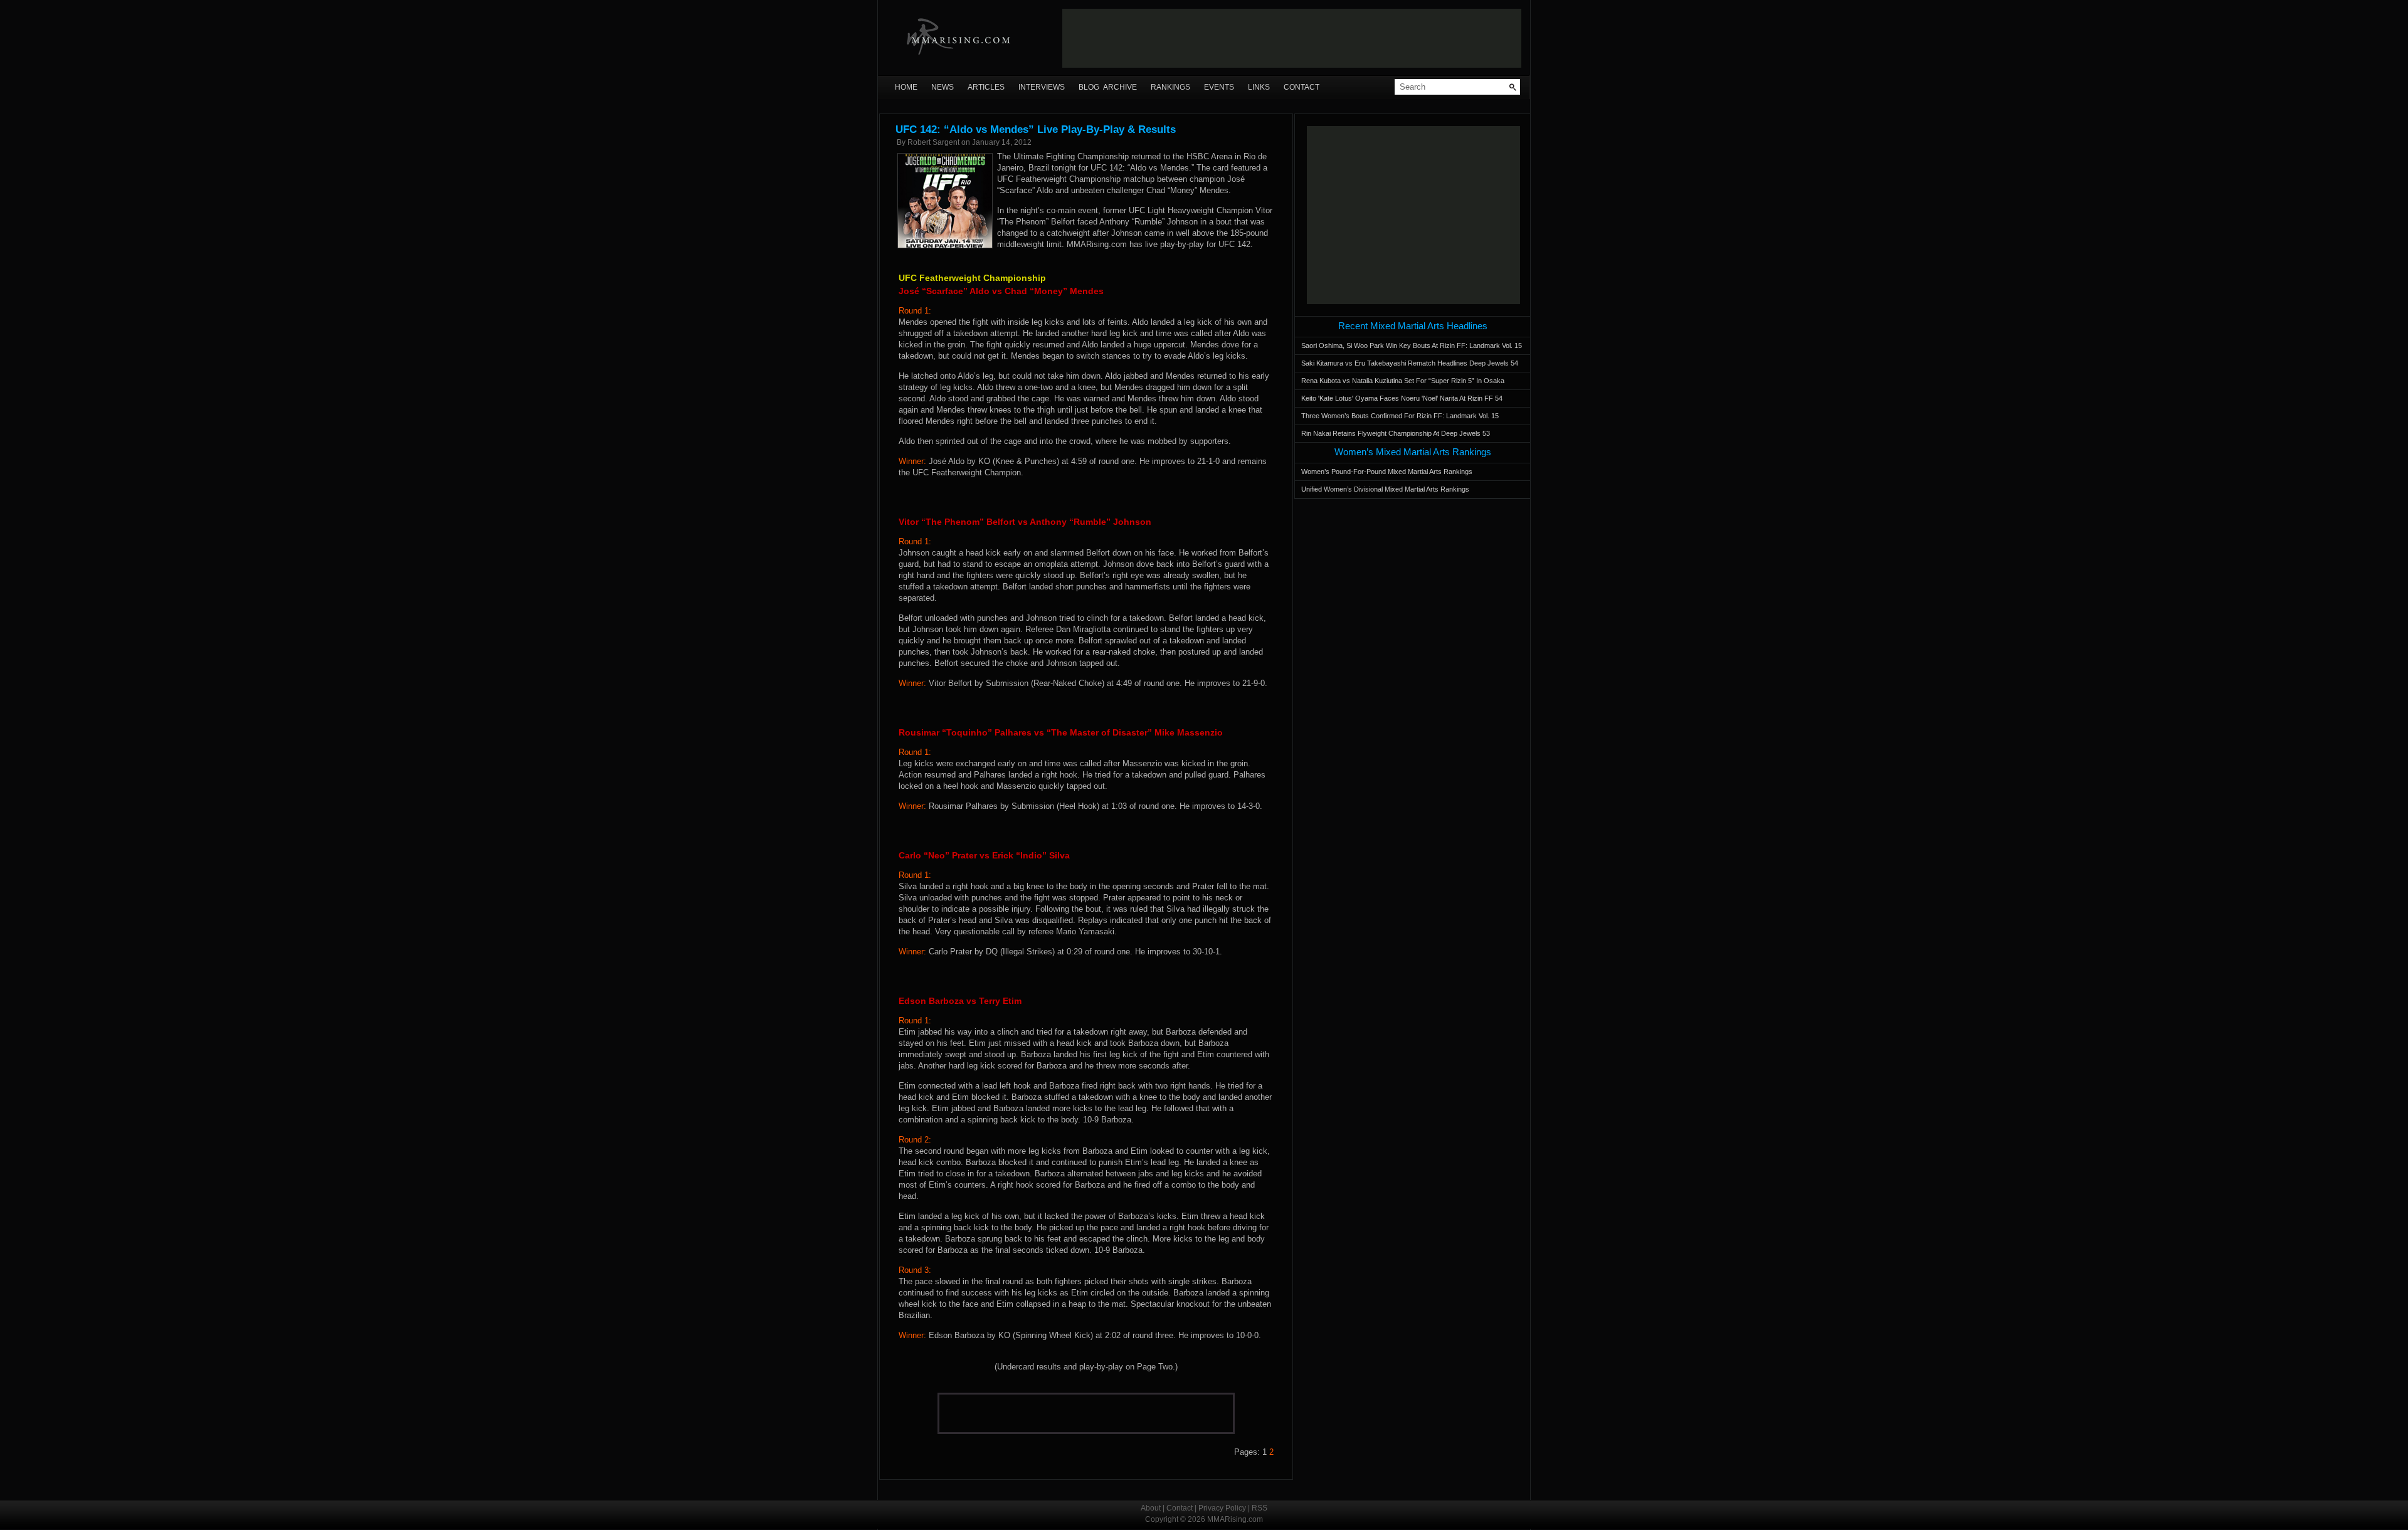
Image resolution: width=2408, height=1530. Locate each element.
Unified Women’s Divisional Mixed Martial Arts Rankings (1385, 489)
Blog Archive (1108, 87)
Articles (986, 87)
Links (1259, 87)
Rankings (1170, 87)
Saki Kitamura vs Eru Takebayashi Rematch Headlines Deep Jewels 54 (1410, 363)
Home (906, 87)
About (1151, 1508)
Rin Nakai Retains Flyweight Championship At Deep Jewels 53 (1396, 433)
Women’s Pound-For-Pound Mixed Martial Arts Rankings (1387, 472)
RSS (1259, 1508)
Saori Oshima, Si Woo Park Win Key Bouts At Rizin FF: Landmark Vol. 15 (1412, 346)
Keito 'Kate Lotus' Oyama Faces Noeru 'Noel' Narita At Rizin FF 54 (1402, 398)
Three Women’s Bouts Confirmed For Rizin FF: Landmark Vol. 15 (1400, 416)
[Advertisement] (1292, 38)
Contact (1302, 87)
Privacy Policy (1222, 1508)
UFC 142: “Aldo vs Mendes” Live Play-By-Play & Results (1036, 129)
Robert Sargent (933, 142)
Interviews (1042, 87)
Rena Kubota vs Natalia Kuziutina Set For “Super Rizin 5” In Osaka (1403, 381)
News (943, 87)
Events (1219, 87)
